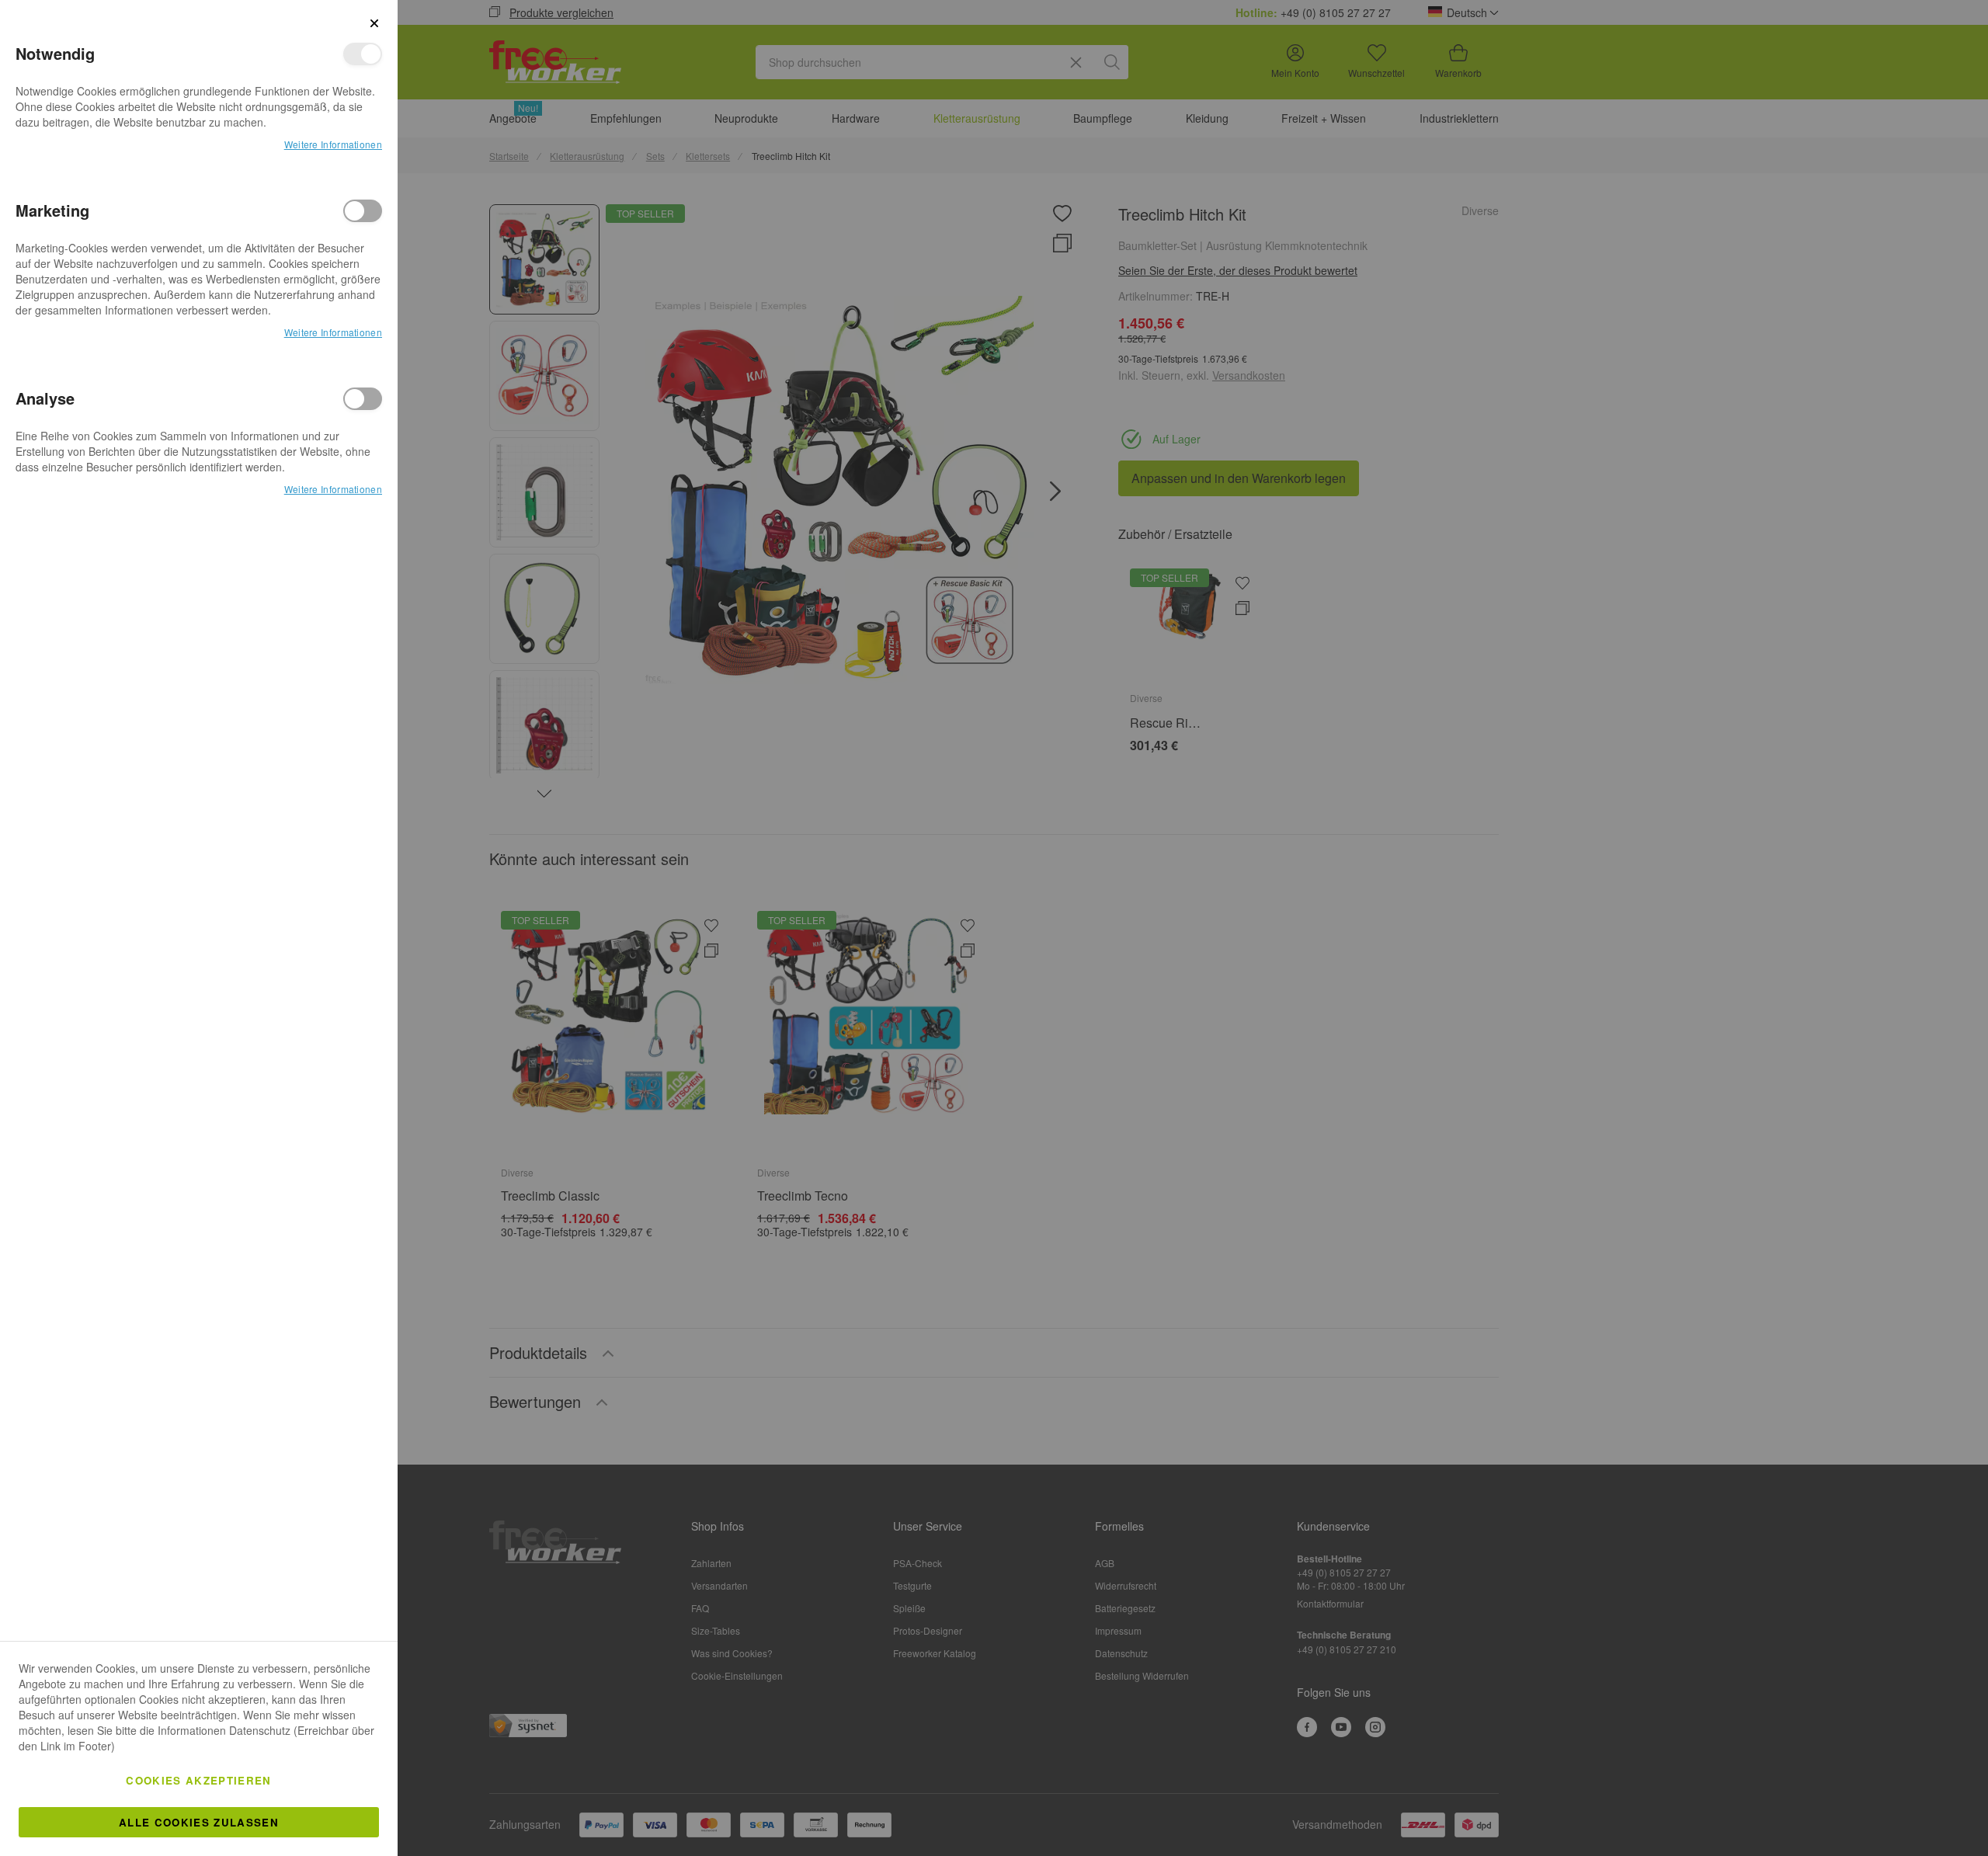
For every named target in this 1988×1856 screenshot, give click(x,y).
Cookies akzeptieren (199, 1780)
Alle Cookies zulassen (199, 1822)
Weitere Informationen (333, 144)
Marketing (363, 211)
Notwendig (363, 54)
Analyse (363, 399)
